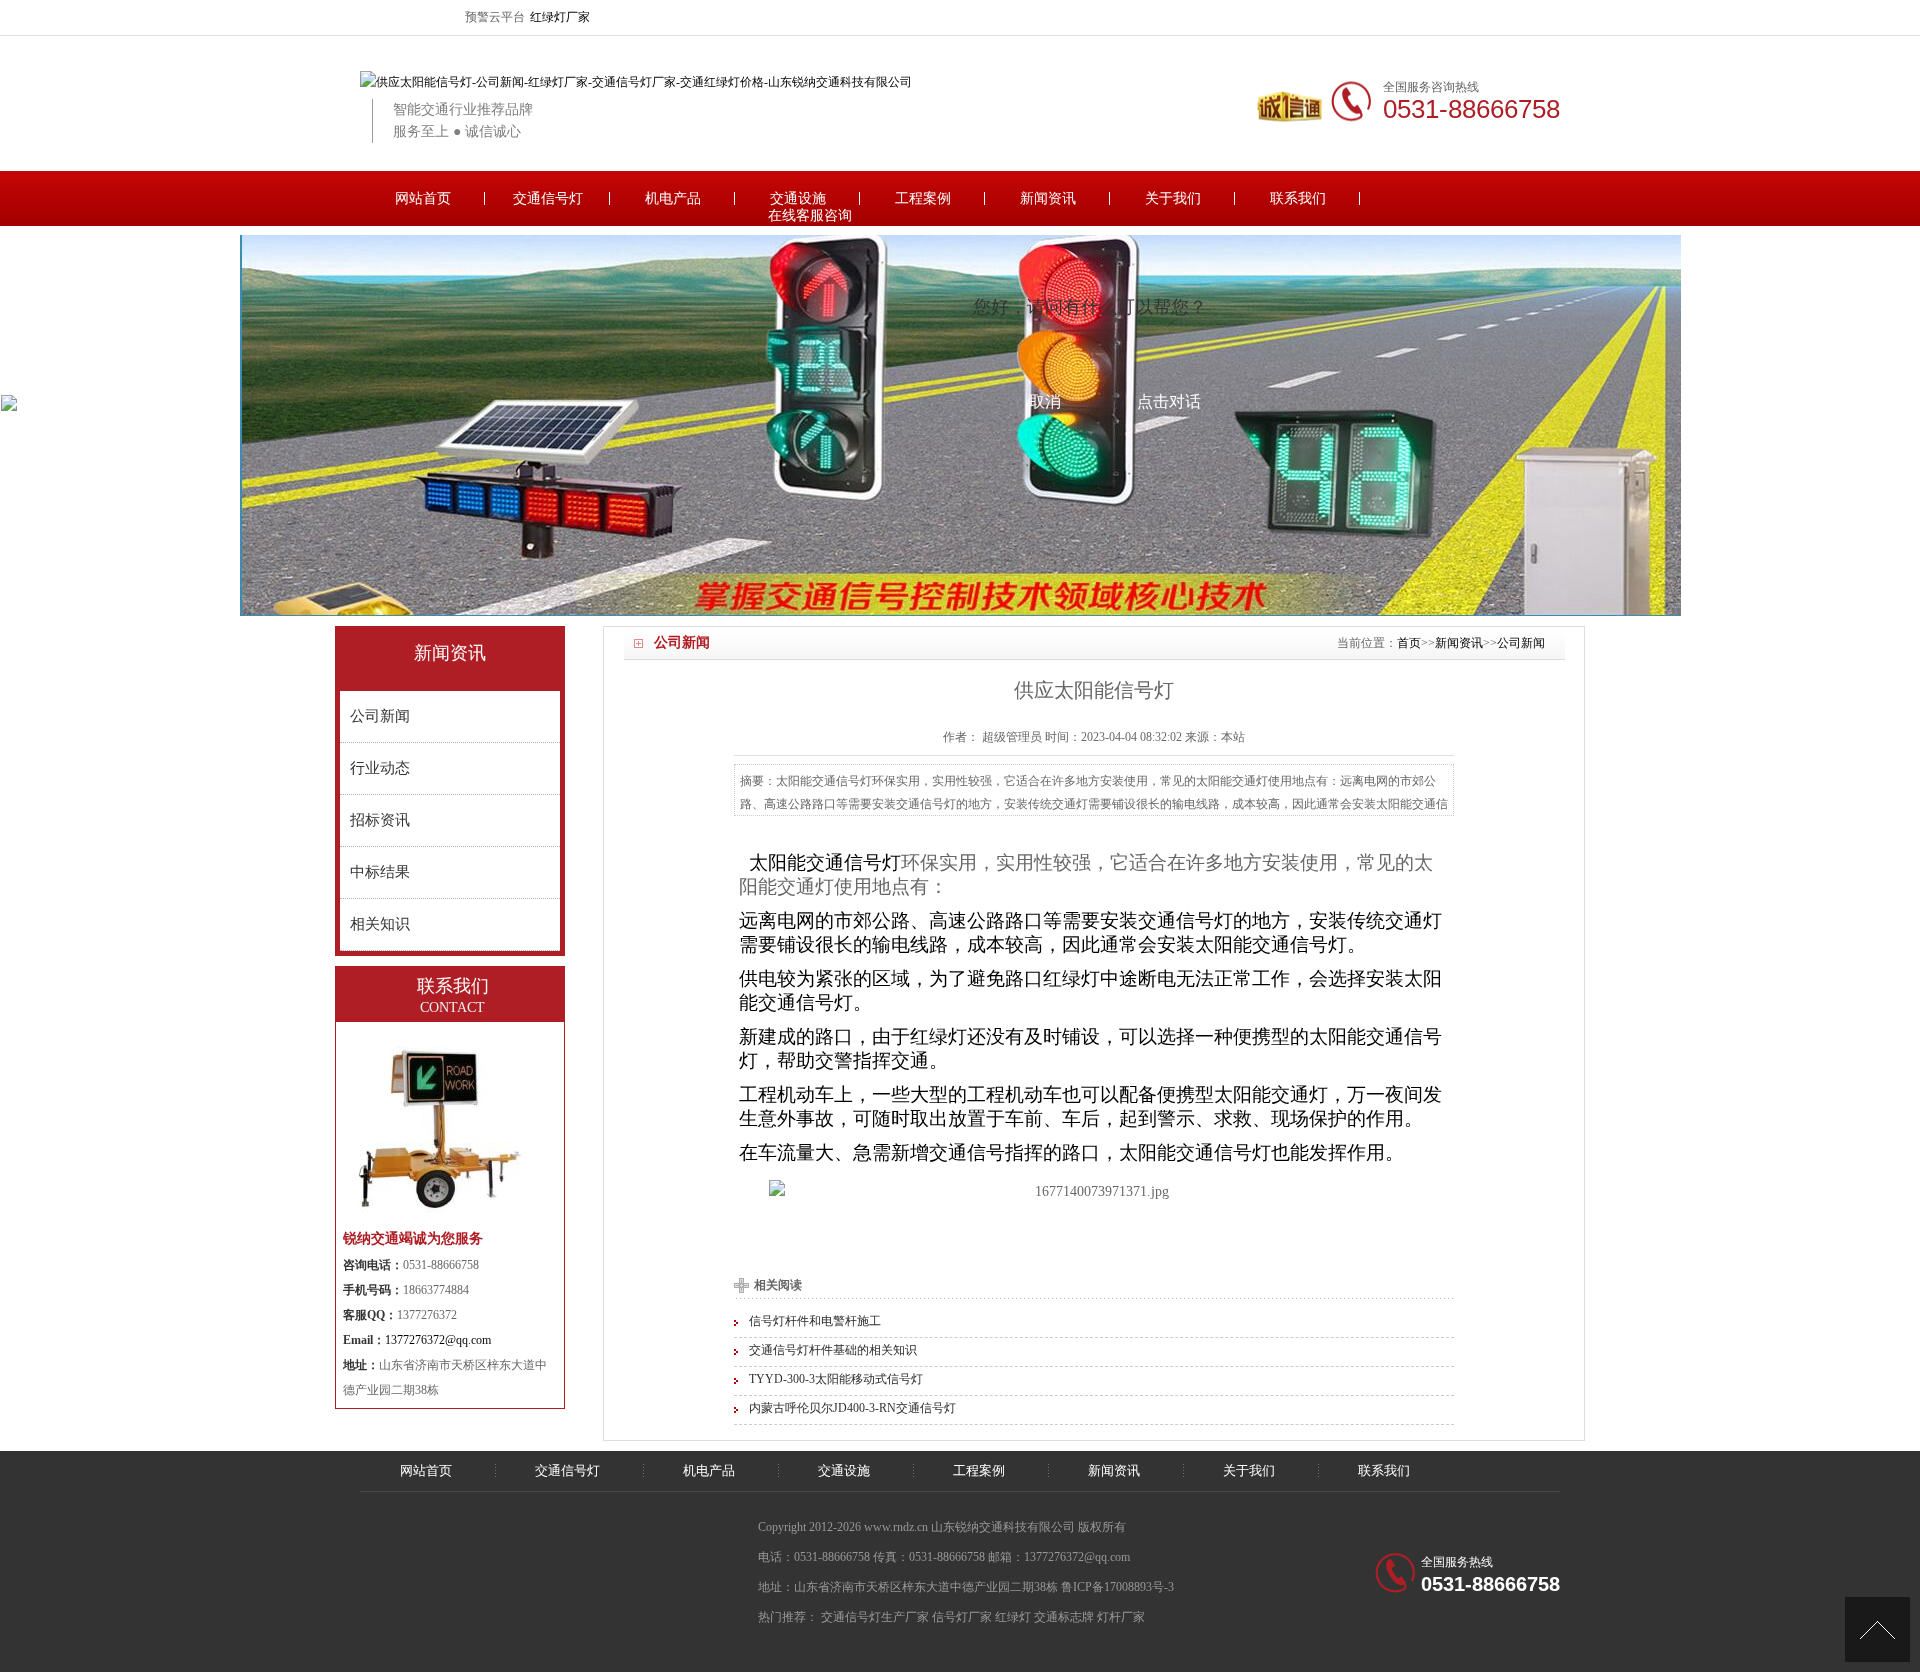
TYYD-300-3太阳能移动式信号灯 (836, 1379)
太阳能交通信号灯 (825, 862)
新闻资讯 (1048, 198)
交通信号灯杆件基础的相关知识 (833, 1350)
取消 (1045, 401)
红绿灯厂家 (560, 17)
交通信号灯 (548, 198)
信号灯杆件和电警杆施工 (815, 1321)
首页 (1409, 643)
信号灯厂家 (962, 1617)
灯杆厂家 (1121, 1617)
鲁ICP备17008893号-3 (1117, 1587)
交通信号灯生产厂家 (875, 1617)
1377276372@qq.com (438, 1340)
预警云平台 (495, 17)
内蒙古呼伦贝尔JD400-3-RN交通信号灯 (852, 1408)
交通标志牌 (1064, 1617)
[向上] (1877, 1629)
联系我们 (1298, 198)
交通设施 (798, 198)
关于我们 (1173, 198)
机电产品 (673, 198)
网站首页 (423, 198)
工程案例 (923, 198)
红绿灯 (1013, 1617)
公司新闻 (1521, 643)
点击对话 (1169, 401)
